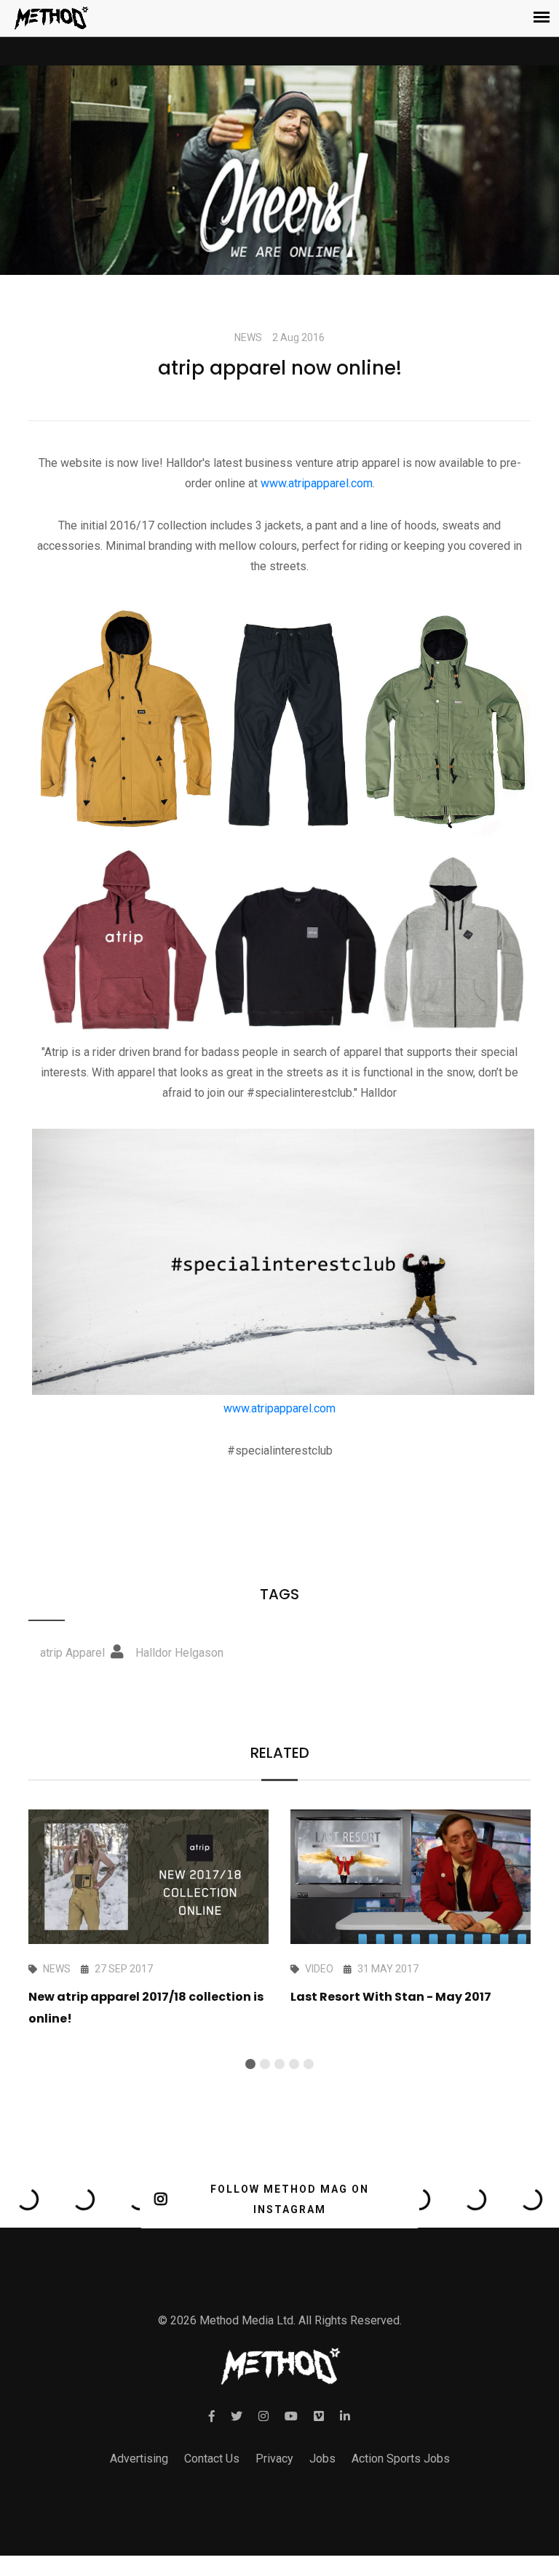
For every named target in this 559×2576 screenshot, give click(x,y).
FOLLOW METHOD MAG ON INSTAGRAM (290, 2199)
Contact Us (212, 2459)
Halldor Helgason (179, 1653)
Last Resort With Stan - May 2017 (391, 1997)
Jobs (322, 2459)
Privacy (274, 2459)
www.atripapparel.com (317, 483)
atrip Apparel (72, 1653)
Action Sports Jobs (401, 2459)
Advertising (139, 2459)
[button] (250, 2064)
